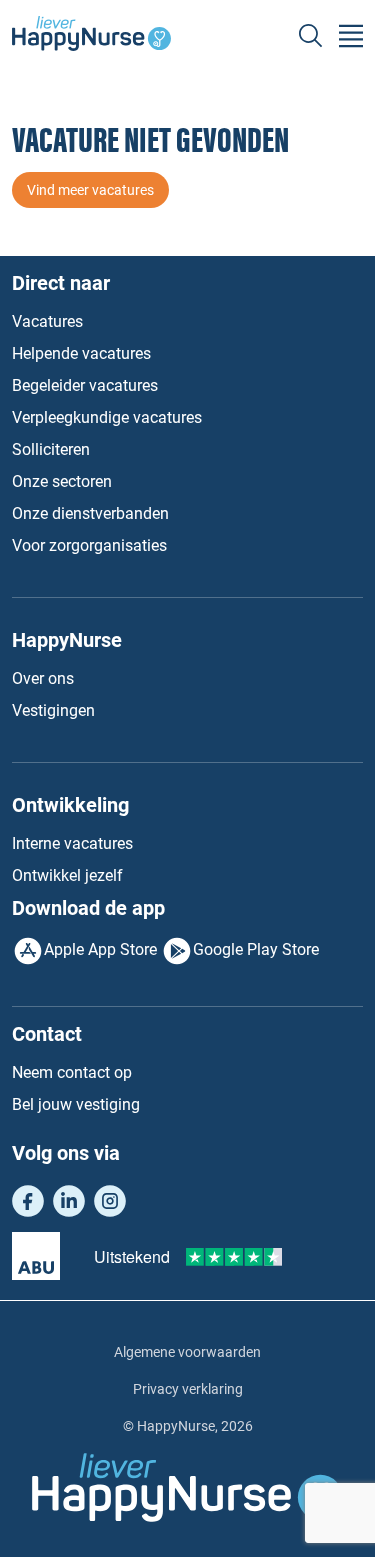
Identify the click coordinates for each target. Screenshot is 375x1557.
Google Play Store (256, 949)
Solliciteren (51, 449)
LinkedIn (69, 1201)
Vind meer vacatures (90, 190)
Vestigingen (53, 710)
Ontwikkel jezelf (67, 875)
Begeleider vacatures (85, 385)
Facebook (28, 1201)
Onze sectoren (62, 481)
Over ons (43, 678)
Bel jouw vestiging (76, 1104)
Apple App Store (100, 949)
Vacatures (47, 321)
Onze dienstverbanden (90, 513)
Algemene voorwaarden (187, 1352)
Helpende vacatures (81, 353)
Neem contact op (72, 1072)
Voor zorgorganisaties (89, 545)
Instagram (110, 1201)
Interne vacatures (72, 843)
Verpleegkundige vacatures (107, 417)
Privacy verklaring (188, 1389)
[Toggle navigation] (351, 36)
